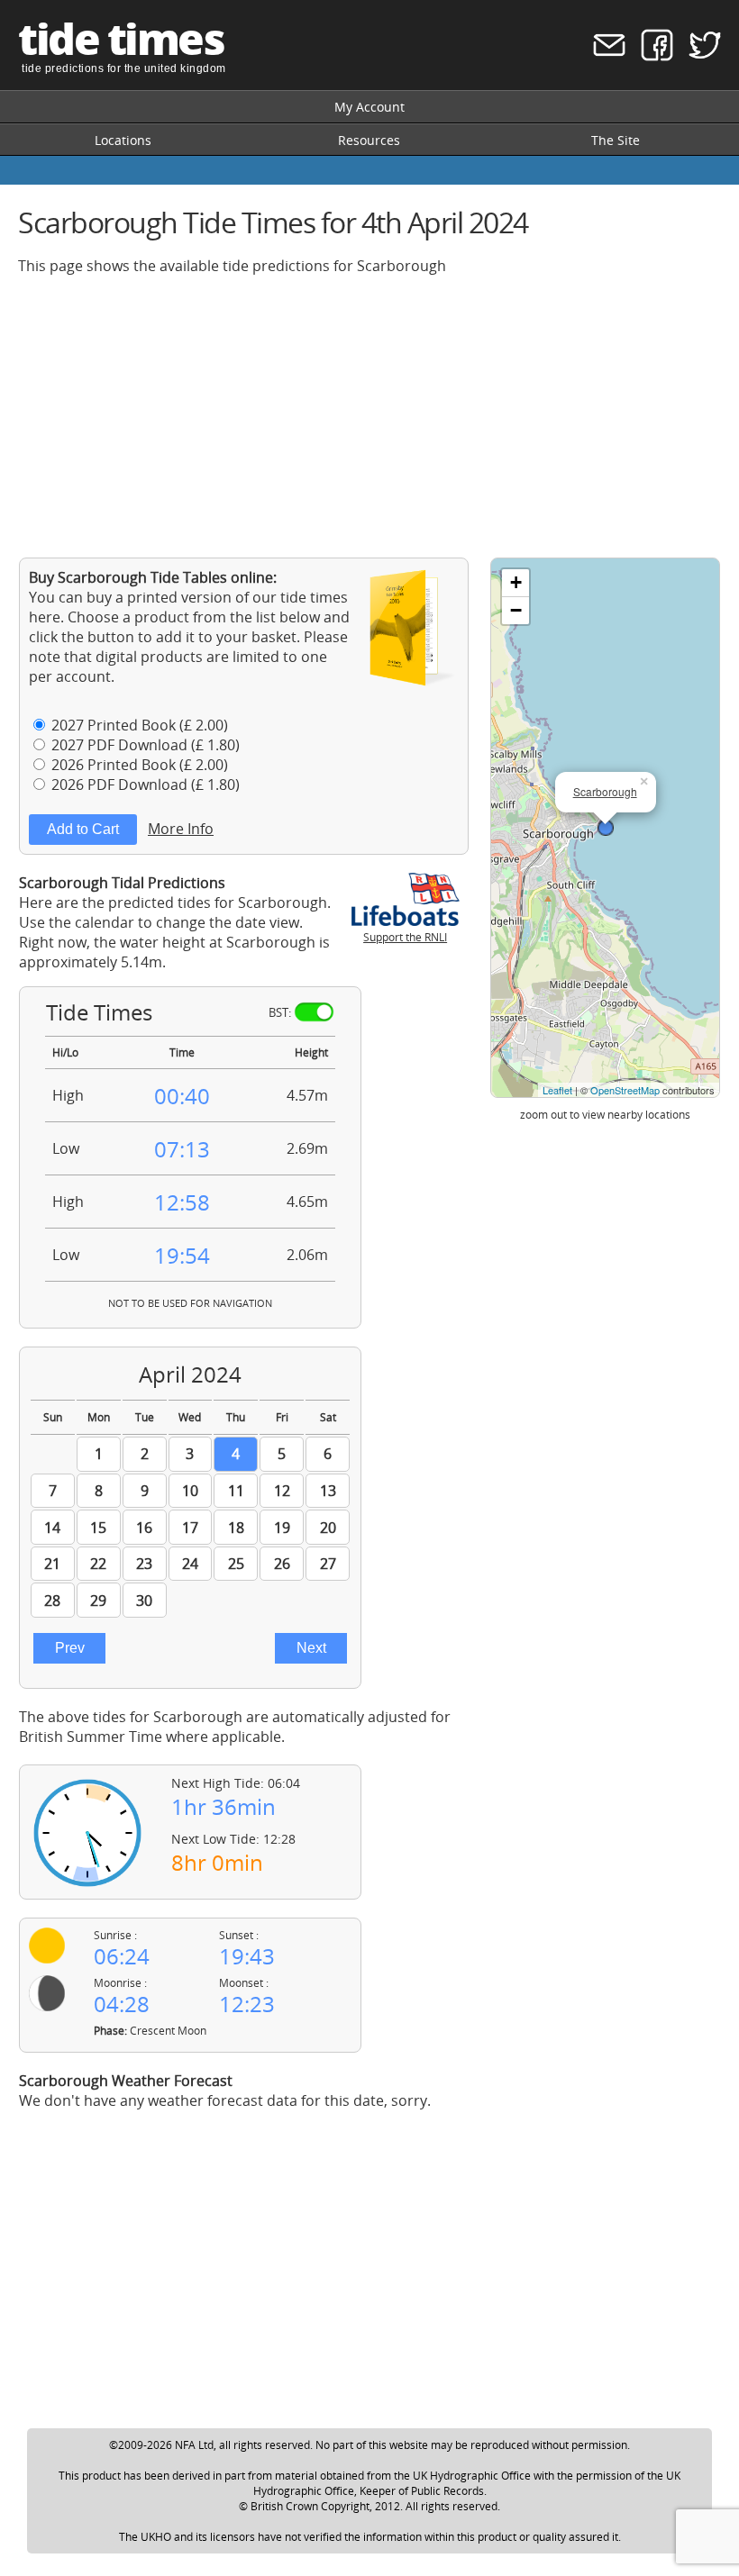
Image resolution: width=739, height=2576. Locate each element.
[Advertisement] (369, 416)
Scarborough (605, 791)
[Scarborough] (606, 828)
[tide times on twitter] (699, 56)
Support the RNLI (405, 937)
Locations (123, 140)
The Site (616, 140)
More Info (181, 829)
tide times (121, 38)
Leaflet (557, 1090)
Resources (369, 140)
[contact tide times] (603, 56)
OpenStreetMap (625, 1090)
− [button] (516, 610)
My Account (369, 107)
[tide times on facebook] (651, 56)
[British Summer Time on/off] (314, 1012)
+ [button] (516, 582)
